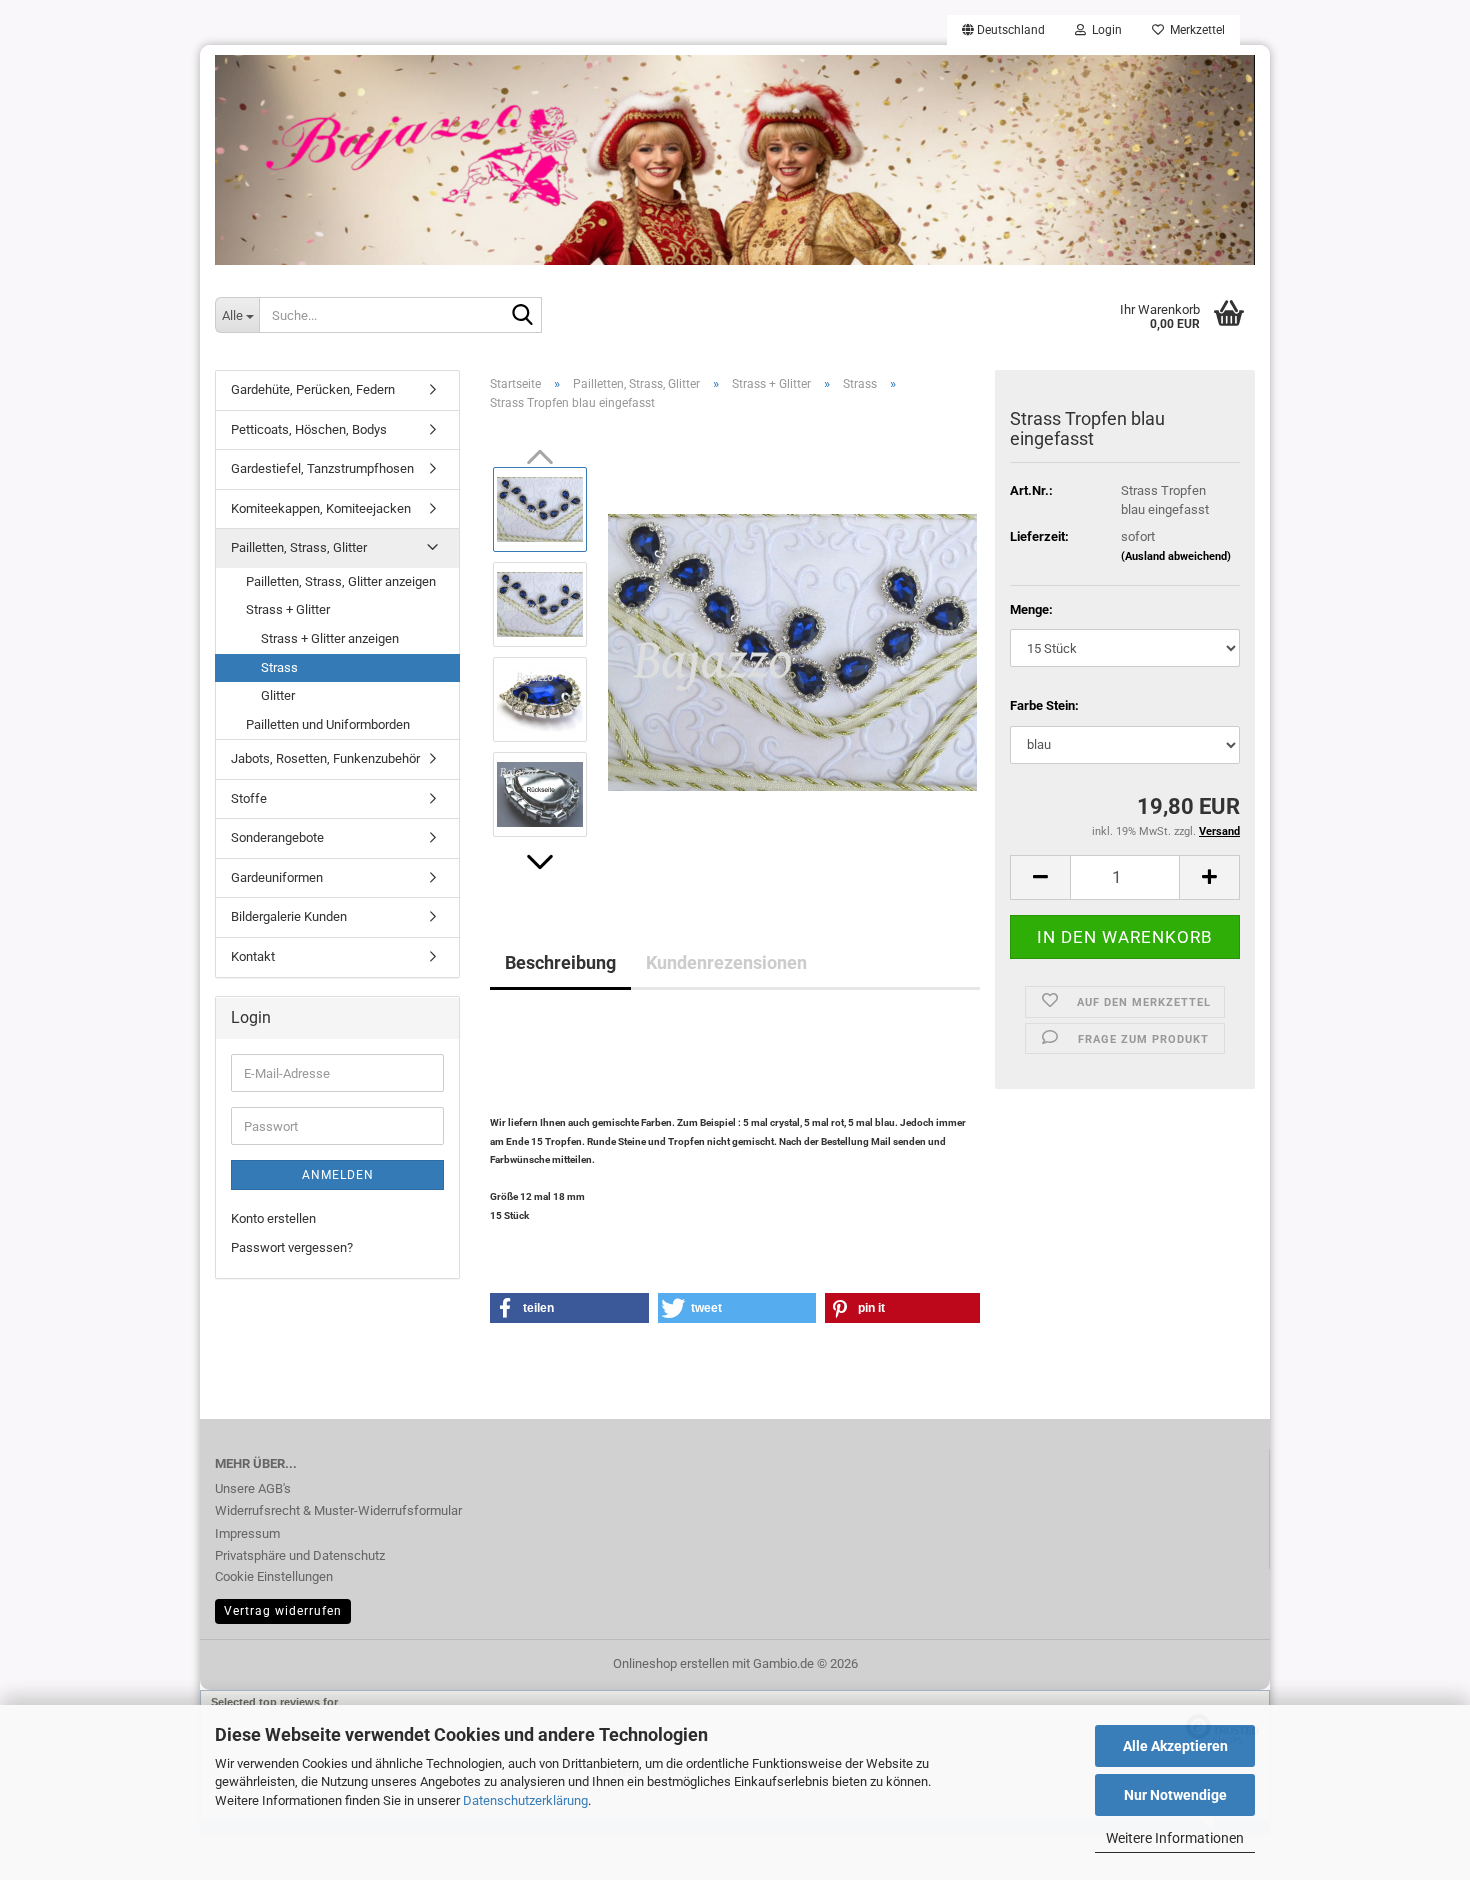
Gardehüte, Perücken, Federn (313, 389)
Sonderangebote (277, 837)
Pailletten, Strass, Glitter (299, 547)
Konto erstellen (273, 1218)
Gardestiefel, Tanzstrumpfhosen (322, 468)
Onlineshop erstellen (671, 1663)
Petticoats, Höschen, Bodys (309, 429)
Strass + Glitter (288, 609)
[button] (1003, 30)
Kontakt (253, 956)
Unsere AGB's (253, 1488)
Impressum (247, 1533)
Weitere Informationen (1175, 1838)
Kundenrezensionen (726, 962)
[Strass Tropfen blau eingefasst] (792, 651)
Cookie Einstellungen (274, 1576)
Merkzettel (1194, 30)
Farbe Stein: (1044, 705)
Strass (279, 667)
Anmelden (338, 1175)
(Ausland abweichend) (1176, 556)
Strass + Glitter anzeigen (330, 638)
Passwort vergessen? (292, 1247)
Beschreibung (560, 962)
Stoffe (249, 798)
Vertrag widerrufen (283, 1611)
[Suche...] (523, 316)
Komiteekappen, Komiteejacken (321, 508)
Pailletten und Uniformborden (328, 724)
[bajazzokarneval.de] (735, 160)
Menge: (1031, 609)
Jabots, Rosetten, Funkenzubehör (325, 758)
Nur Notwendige (1175, 1795)
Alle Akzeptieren (1175, 1746)
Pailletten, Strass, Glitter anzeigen (341, 581)
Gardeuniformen (277, 877)
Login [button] (1104, 30)
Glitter (278, 695)
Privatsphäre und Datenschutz (300, 1555)
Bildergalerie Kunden (289, 916)
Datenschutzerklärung (525, 1800)
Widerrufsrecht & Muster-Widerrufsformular (338, 1510)
